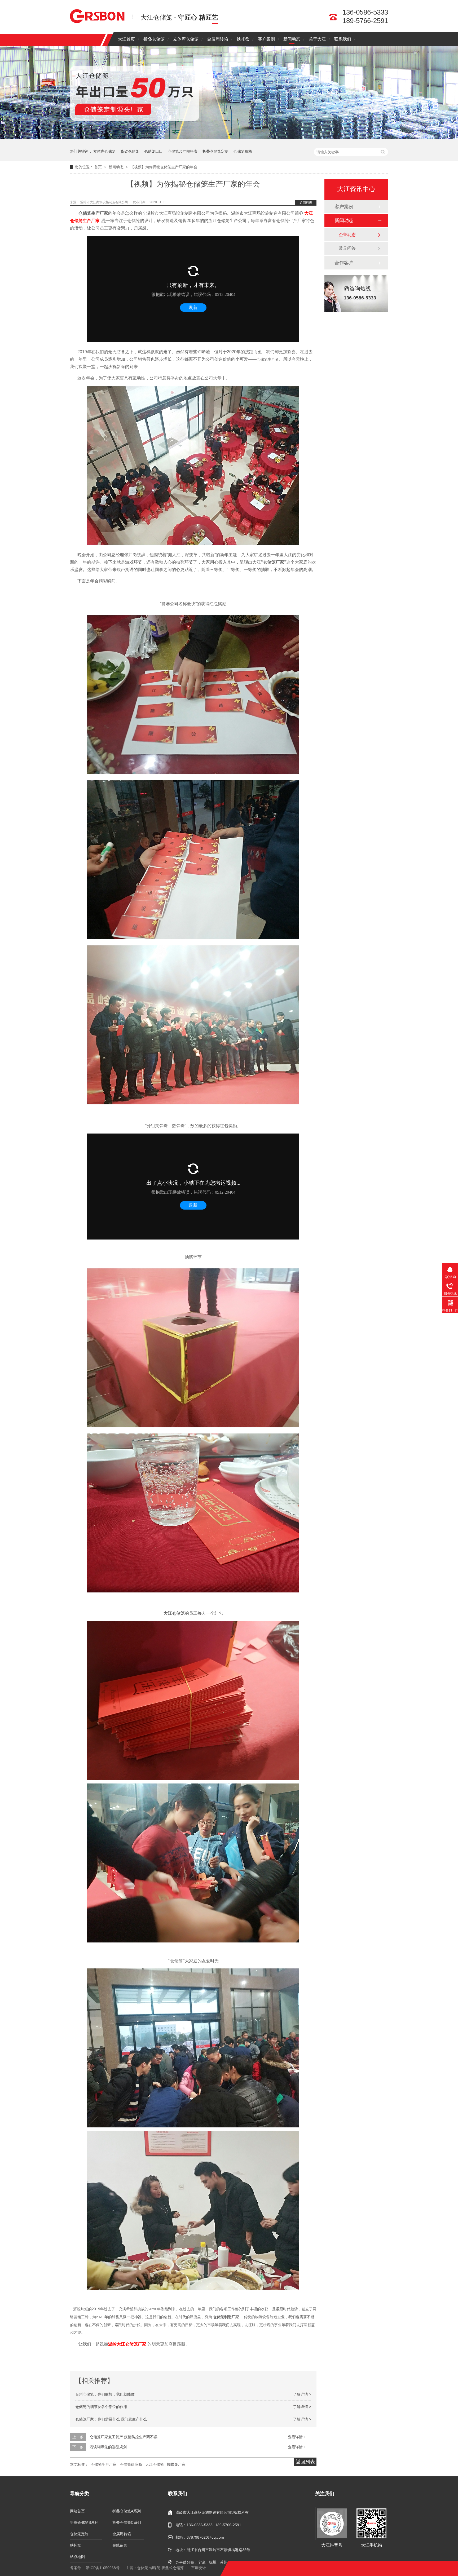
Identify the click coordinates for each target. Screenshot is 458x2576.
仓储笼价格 (243, 151)
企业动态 (347, 235)
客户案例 (266, 39)
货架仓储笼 (130, 151)
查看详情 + (297, 2437)
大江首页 (126, 39)
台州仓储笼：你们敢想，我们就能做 (105, 2394)
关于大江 (317, 39)
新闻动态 (292, 39)
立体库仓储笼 (186, 39)
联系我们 (343, 39)
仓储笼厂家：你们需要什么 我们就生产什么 (111, 2419)
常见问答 (347, 248)
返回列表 (306, 203)
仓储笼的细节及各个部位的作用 (101, 2407)
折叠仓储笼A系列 (127, 2511)
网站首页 (77, 2511)
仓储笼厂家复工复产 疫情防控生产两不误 (124, 2437)
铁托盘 (243, 39)
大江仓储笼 (155, 2464)
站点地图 (77, 2557)
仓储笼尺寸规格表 (183, 151)
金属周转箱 (218, 39)
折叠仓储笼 (154, 39)
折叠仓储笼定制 (215, 151)
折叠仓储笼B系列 (84, 2522)
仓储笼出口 (153, 151)
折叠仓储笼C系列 (127, 2522)
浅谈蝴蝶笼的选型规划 (108, 2447)
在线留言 (120, 2545)
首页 (99, 167)
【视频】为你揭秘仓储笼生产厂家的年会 (164, 167)
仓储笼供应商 (131, 2464)
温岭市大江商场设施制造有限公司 (105, 202)
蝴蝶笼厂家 (176, 2464)
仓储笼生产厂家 (104, 2464)
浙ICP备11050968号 (103, 2568)
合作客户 (344, 263)
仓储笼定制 (79, 2534)
